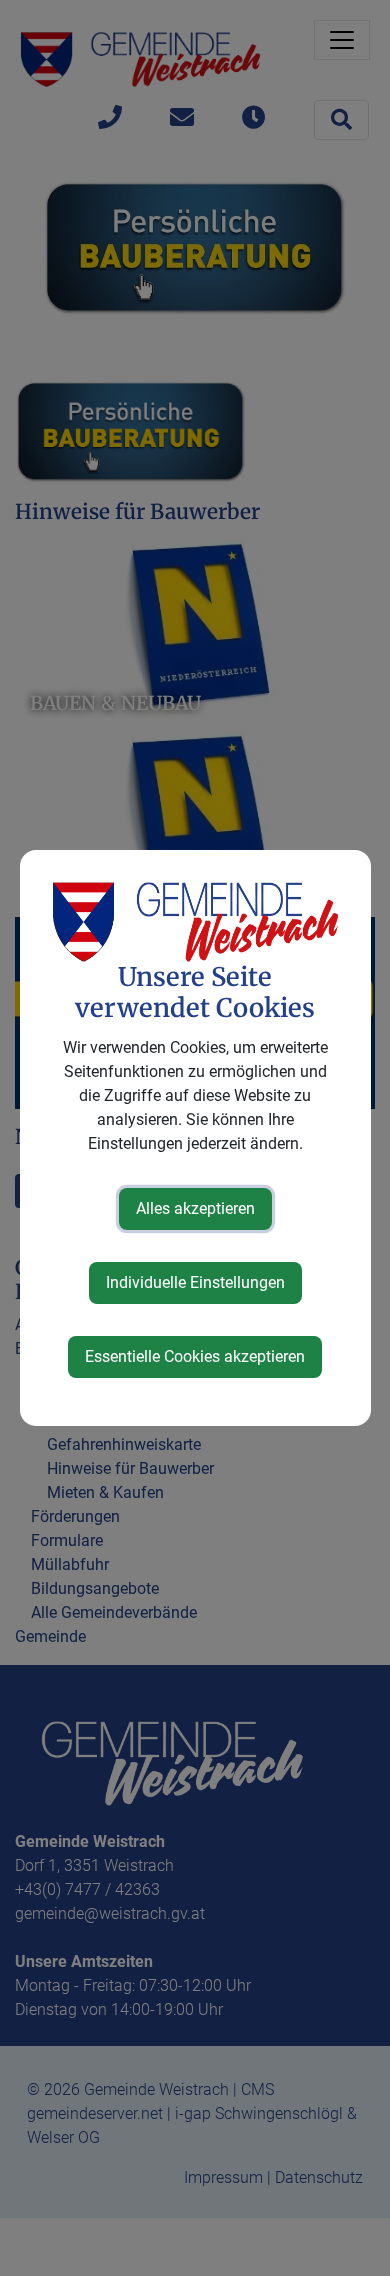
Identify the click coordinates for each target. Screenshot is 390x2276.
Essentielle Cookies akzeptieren (195, 1356)
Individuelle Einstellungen (195, 1282)
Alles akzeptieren (195, 1208)
